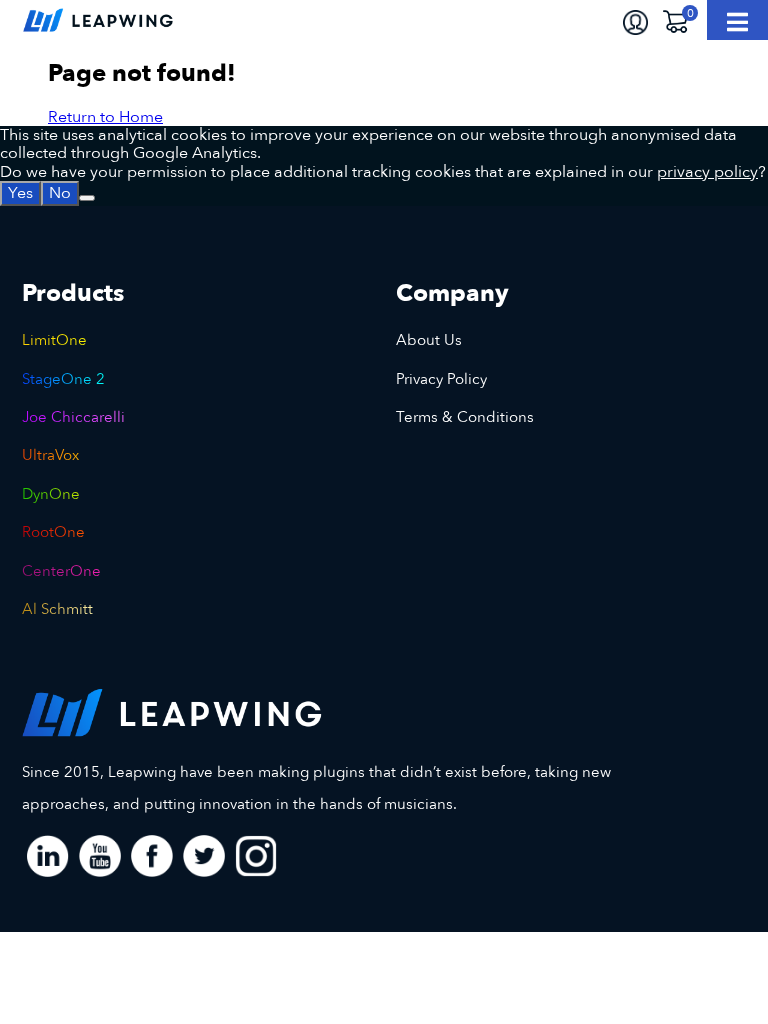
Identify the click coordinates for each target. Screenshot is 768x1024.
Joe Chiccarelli (73, 417)
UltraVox (50, 455)
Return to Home (105, 117)
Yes (20, 193)
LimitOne (54, 340)
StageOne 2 (63, 379)
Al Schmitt (57, 609)
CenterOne (61, 571)
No (60, 193)
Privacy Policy (441, 379)
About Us (429, 340)
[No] (87, 198)
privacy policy (707, 172)
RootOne (53, 532)
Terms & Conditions (465, 417)
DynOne (51, 494)
